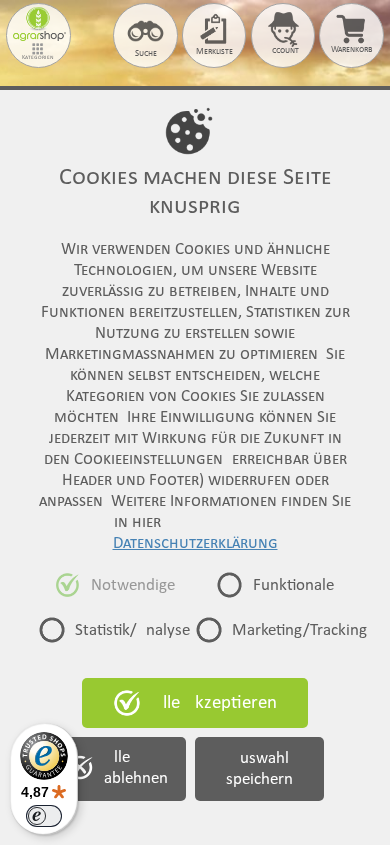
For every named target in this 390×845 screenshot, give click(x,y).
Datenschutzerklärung (195, 543)
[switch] (44, 816)
